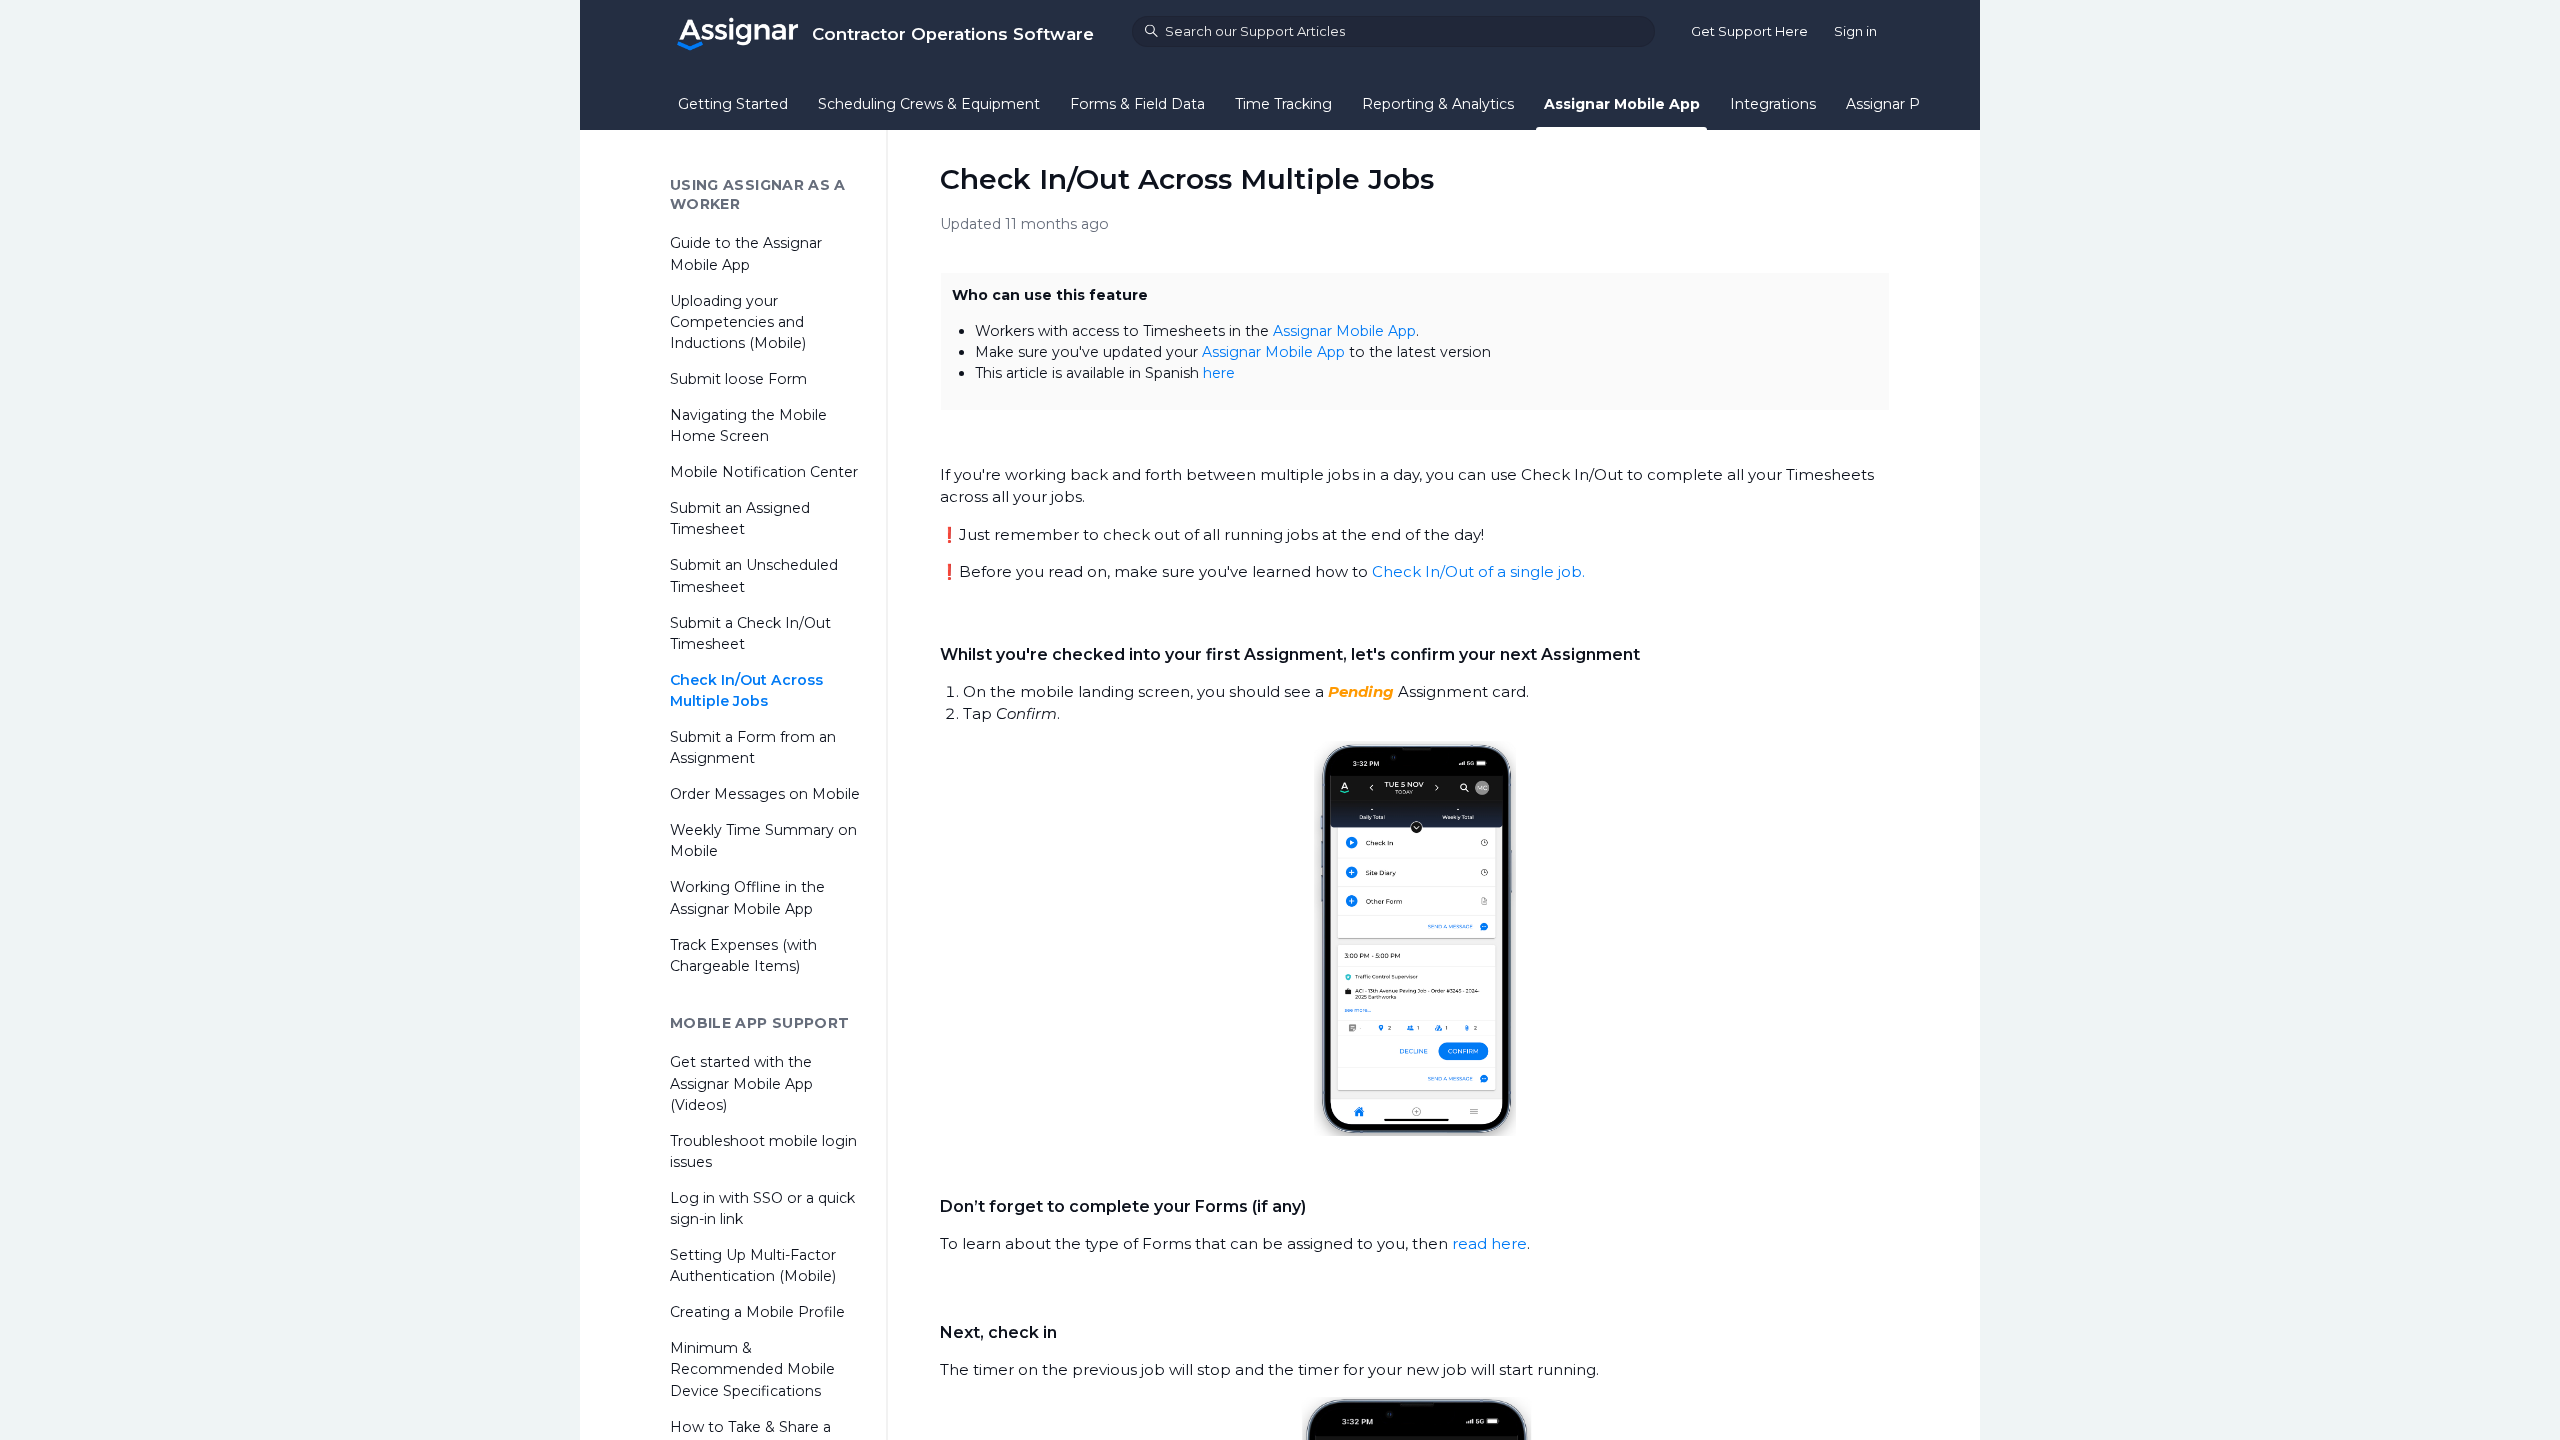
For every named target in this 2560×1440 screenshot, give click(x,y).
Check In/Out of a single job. (1478, 571)
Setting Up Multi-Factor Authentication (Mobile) (753, 1265)
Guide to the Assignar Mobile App (746, 253)
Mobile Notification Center (764, 472)
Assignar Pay (1891, 104)
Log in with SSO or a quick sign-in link (762, 1208)
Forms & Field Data (1137, 104)
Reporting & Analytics (1438, 104)
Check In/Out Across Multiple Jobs (746, 690)
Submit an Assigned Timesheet (740, 518)
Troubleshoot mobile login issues (763, 1151)
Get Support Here (1749, 31)
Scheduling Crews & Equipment (929, 104)
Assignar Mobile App (1622, 104)
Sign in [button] (1855, 31)
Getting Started (733, 104)
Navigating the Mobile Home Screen (748, 425)
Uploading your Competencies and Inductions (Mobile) (738, 322)
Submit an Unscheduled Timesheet (754, 575)
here (1219, 373)
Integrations (1773, 104)
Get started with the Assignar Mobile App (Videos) (741, 1083)
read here (1489, 1243)
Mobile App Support (759, 1023)
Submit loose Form (738, 379)
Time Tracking (1283, 104)
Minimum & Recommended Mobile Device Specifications (752, 1369)
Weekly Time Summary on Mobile (763, 840)
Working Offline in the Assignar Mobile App (747, 897)
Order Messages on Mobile (765, 794)
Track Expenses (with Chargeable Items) (743, 955)
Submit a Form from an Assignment (753, 747)
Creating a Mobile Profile (757, 1312)
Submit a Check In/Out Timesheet (750, 633)
